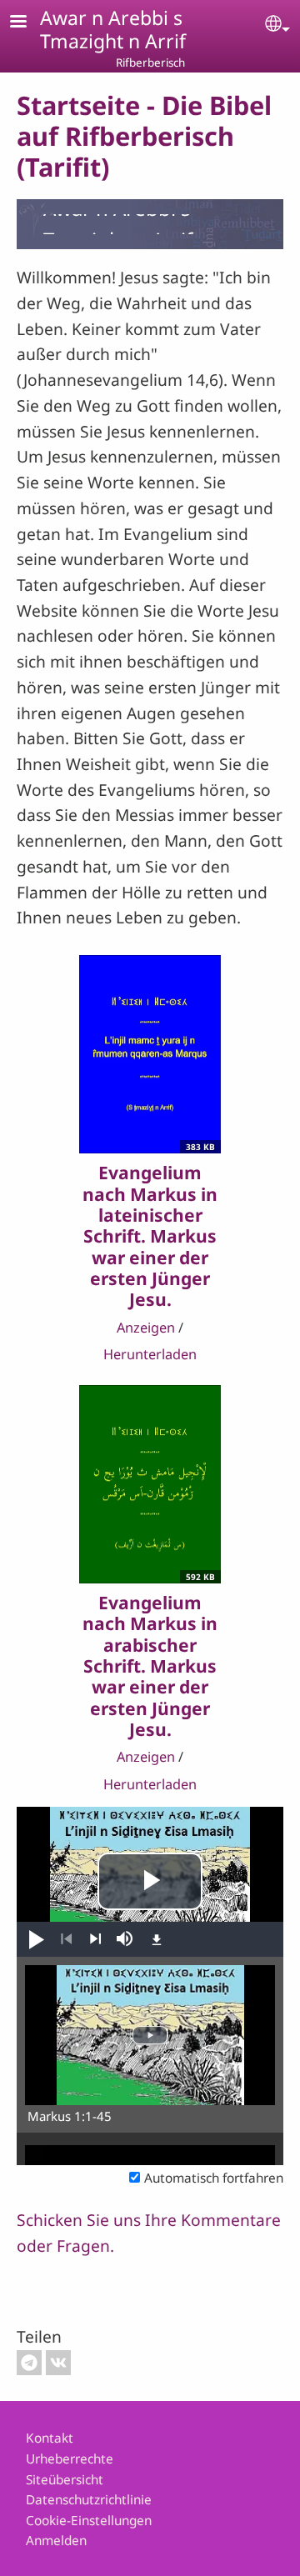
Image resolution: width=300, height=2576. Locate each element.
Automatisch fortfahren (214, 2178)
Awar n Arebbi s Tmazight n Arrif (113, 29)
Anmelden (56, 2541)
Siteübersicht (65, 2480)
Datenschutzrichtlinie (89, 2500)
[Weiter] (95, 1939)
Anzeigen (146, 1328)
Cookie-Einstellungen (89, 2521)
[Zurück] (66, 1939)
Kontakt (50, 2438)
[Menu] (28, 23)
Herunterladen (150, 1354)
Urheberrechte (70, 2459)
